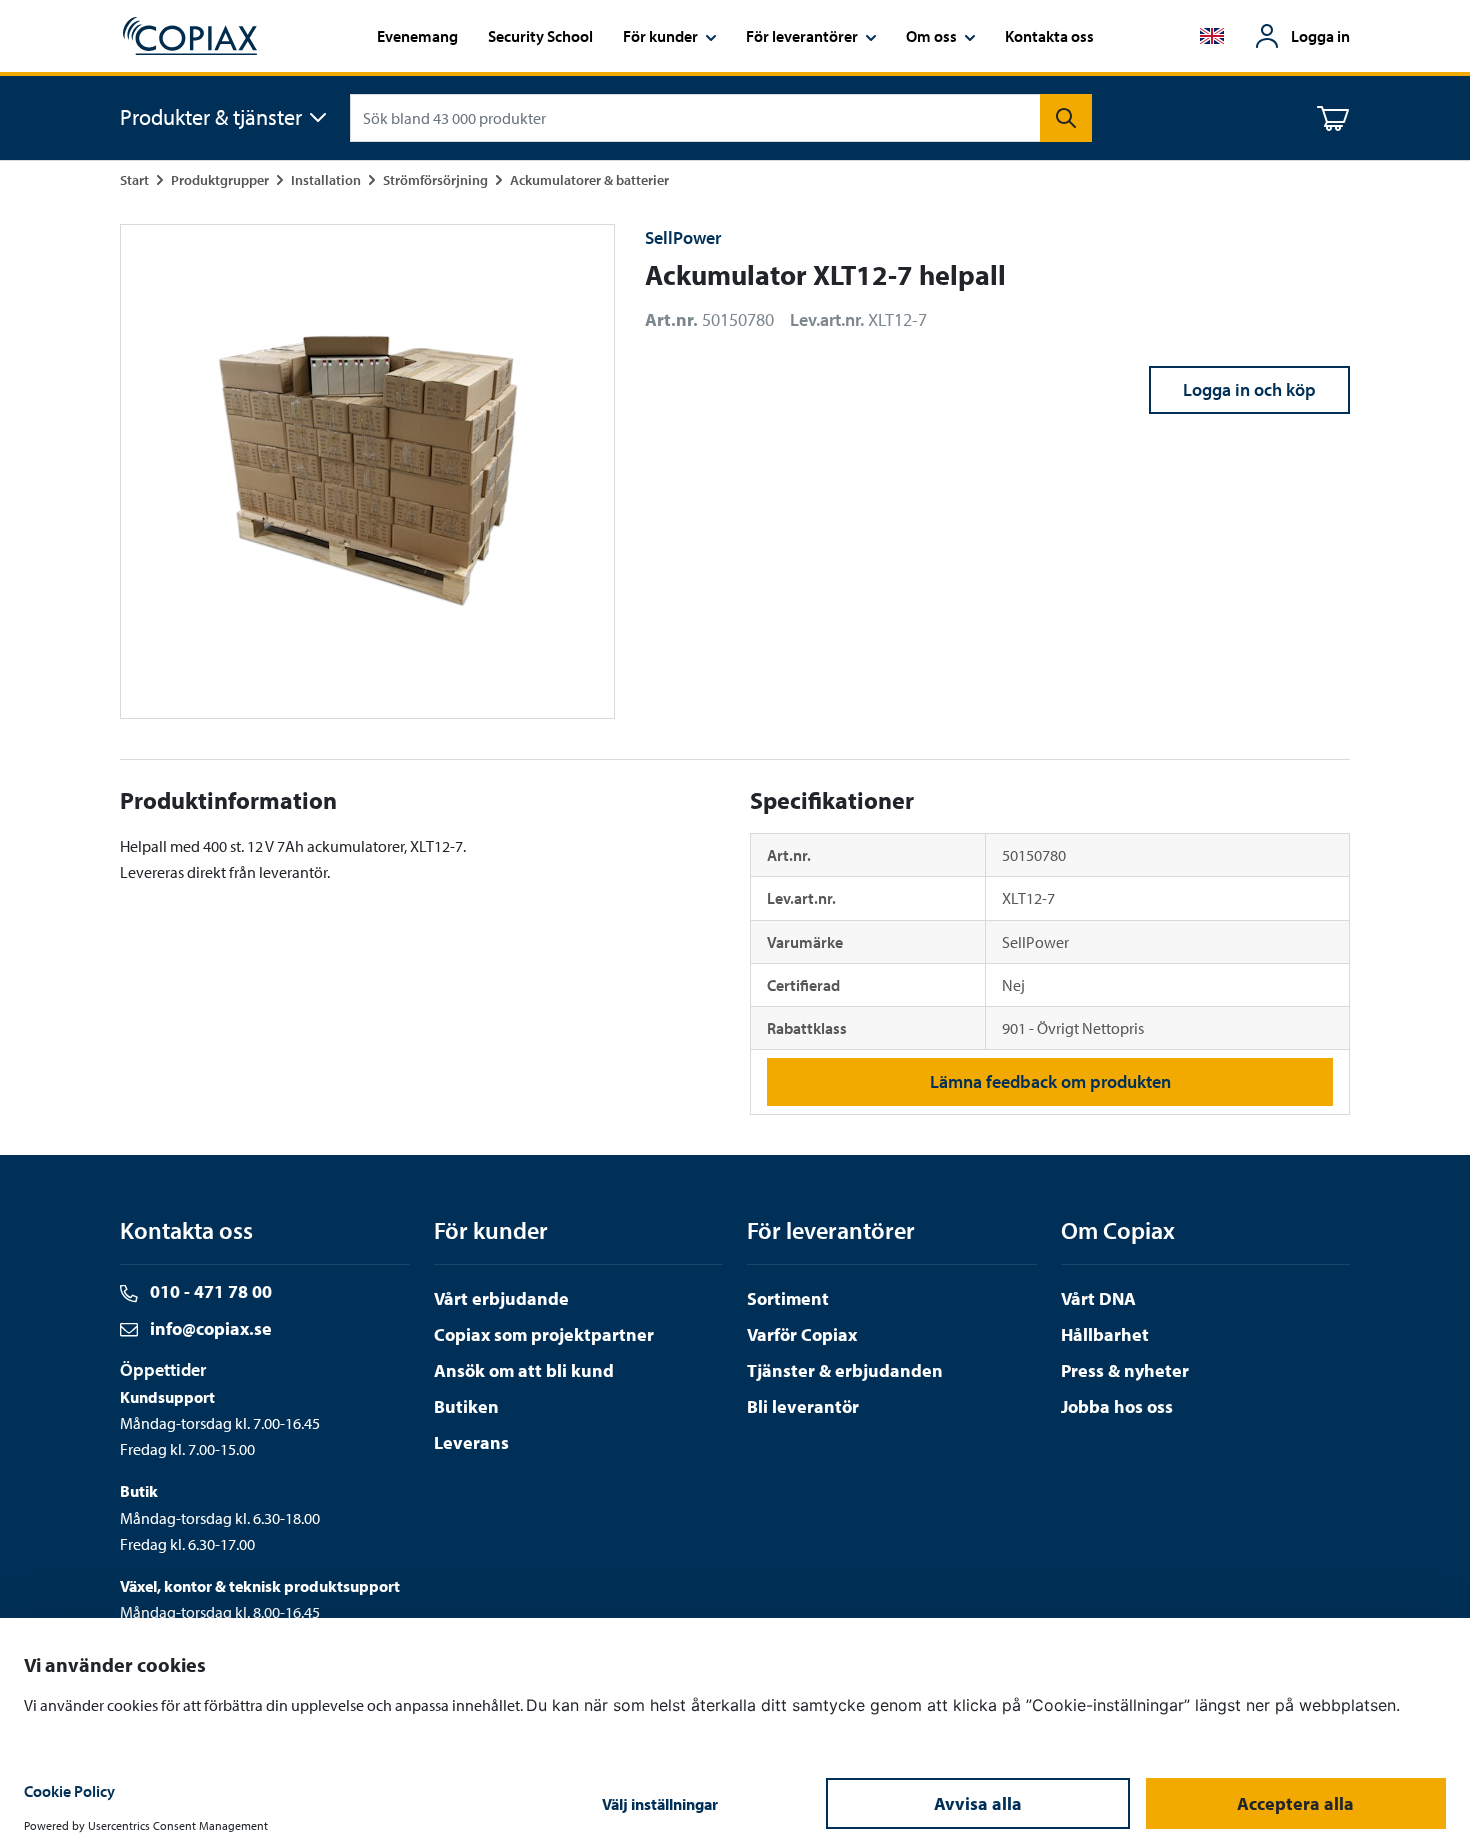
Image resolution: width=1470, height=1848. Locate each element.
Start (134, 179)
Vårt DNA (1098, 1298)
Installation (326, 179)
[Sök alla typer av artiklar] (1066, 118)
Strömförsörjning (435, 179)
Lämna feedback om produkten (1050, 1081)
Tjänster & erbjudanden (845, 1370)
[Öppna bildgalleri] (367, 471)
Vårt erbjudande (501, 1298)
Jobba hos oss (1117, 1406)
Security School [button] (540, 36)
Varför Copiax (802, 1334)
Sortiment (788, 1298)
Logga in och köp (1249, 389)
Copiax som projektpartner (544, 1334)
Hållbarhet (1105, 1334)
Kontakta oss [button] (1049, 36)
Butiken (466, 1406)
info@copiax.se (209, 1328)
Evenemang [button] (417, 36)
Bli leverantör (803, 1406)
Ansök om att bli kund (524, 1370)
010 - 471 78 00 (209, 1291)
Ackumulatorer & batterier (589, 179)
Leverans (471, 1442)
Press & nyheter (1125, 1370)
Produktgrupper (220, 179)
